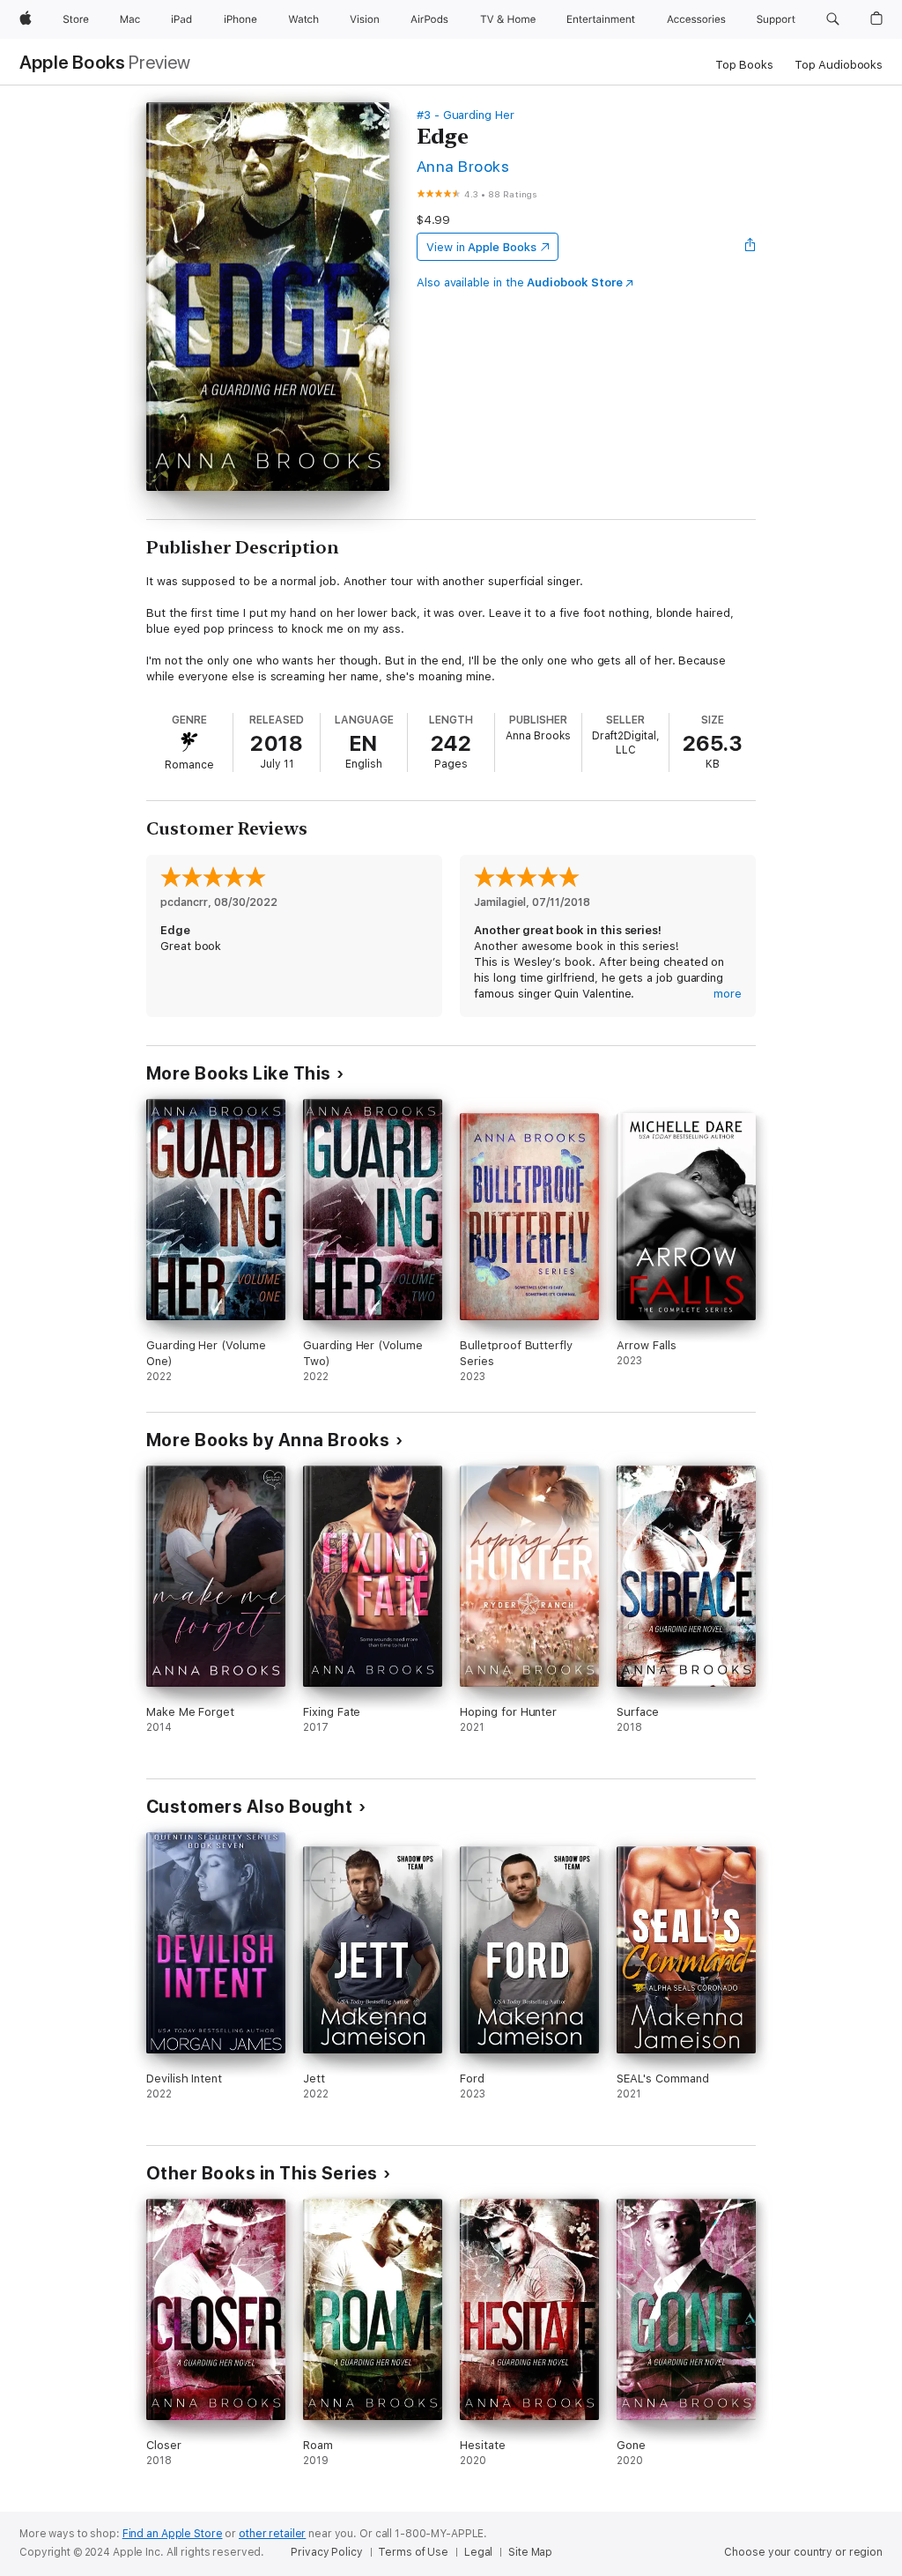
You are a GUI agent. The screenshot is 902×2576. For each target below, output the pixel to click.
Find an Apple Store (173, 2534)
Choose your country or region (803, 2552)
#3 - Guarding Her (466, 115)
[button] (833, 19)
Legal (478, 2552)
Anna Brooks (463, 166)
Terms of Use (413, 2552)
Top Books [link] (744, 65)
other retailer (272, 2534)
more (728, 994)
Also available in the (520, 282)
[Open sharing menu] (750, 247)
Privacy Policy (326, 2552)
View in (481, 247)
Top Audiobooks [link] (839, 65)
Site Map (530, 2552)
